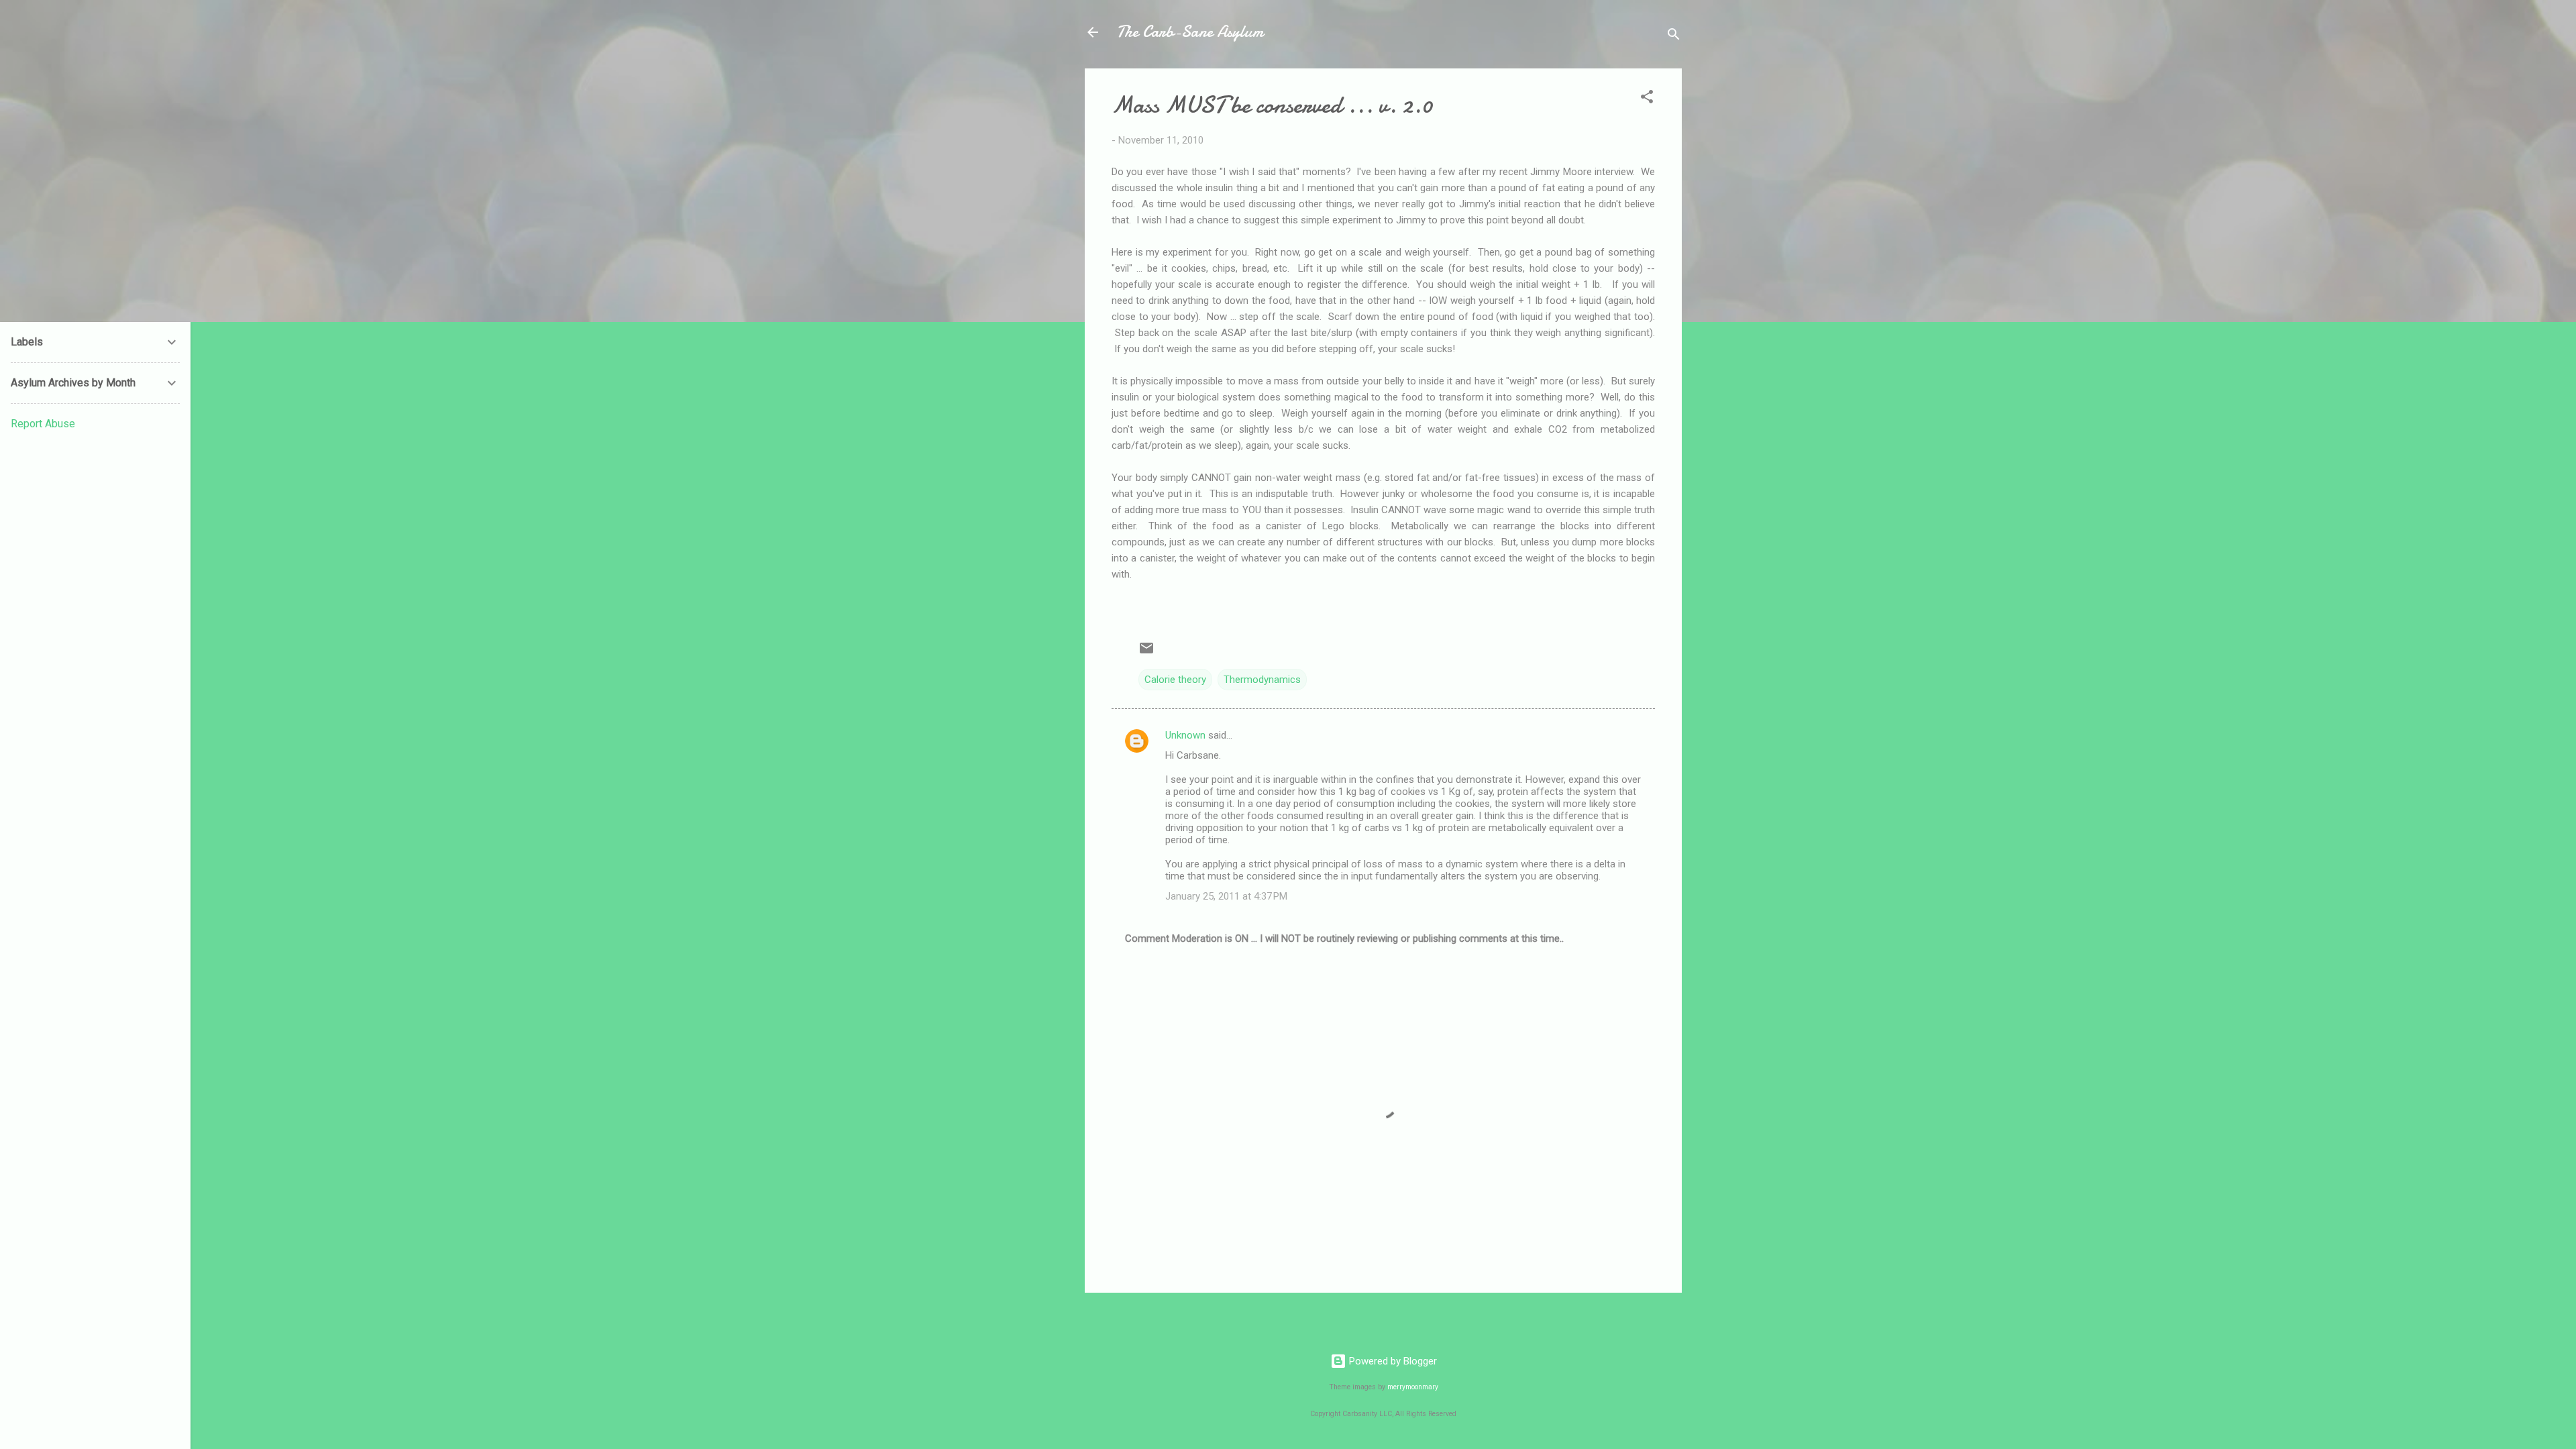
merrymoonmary (1413, 1387)
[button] (1647, 99)
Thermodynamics (1262, 680)
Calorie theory (1175, 680)
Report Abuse (43, 424)
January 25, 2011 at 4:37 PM (1226, 896)
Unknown (1185, 735)
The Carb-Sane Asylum (1190, 32)
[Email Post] (1146, 653)
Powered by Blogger (1392, 1361)
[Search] (1674, 37)
